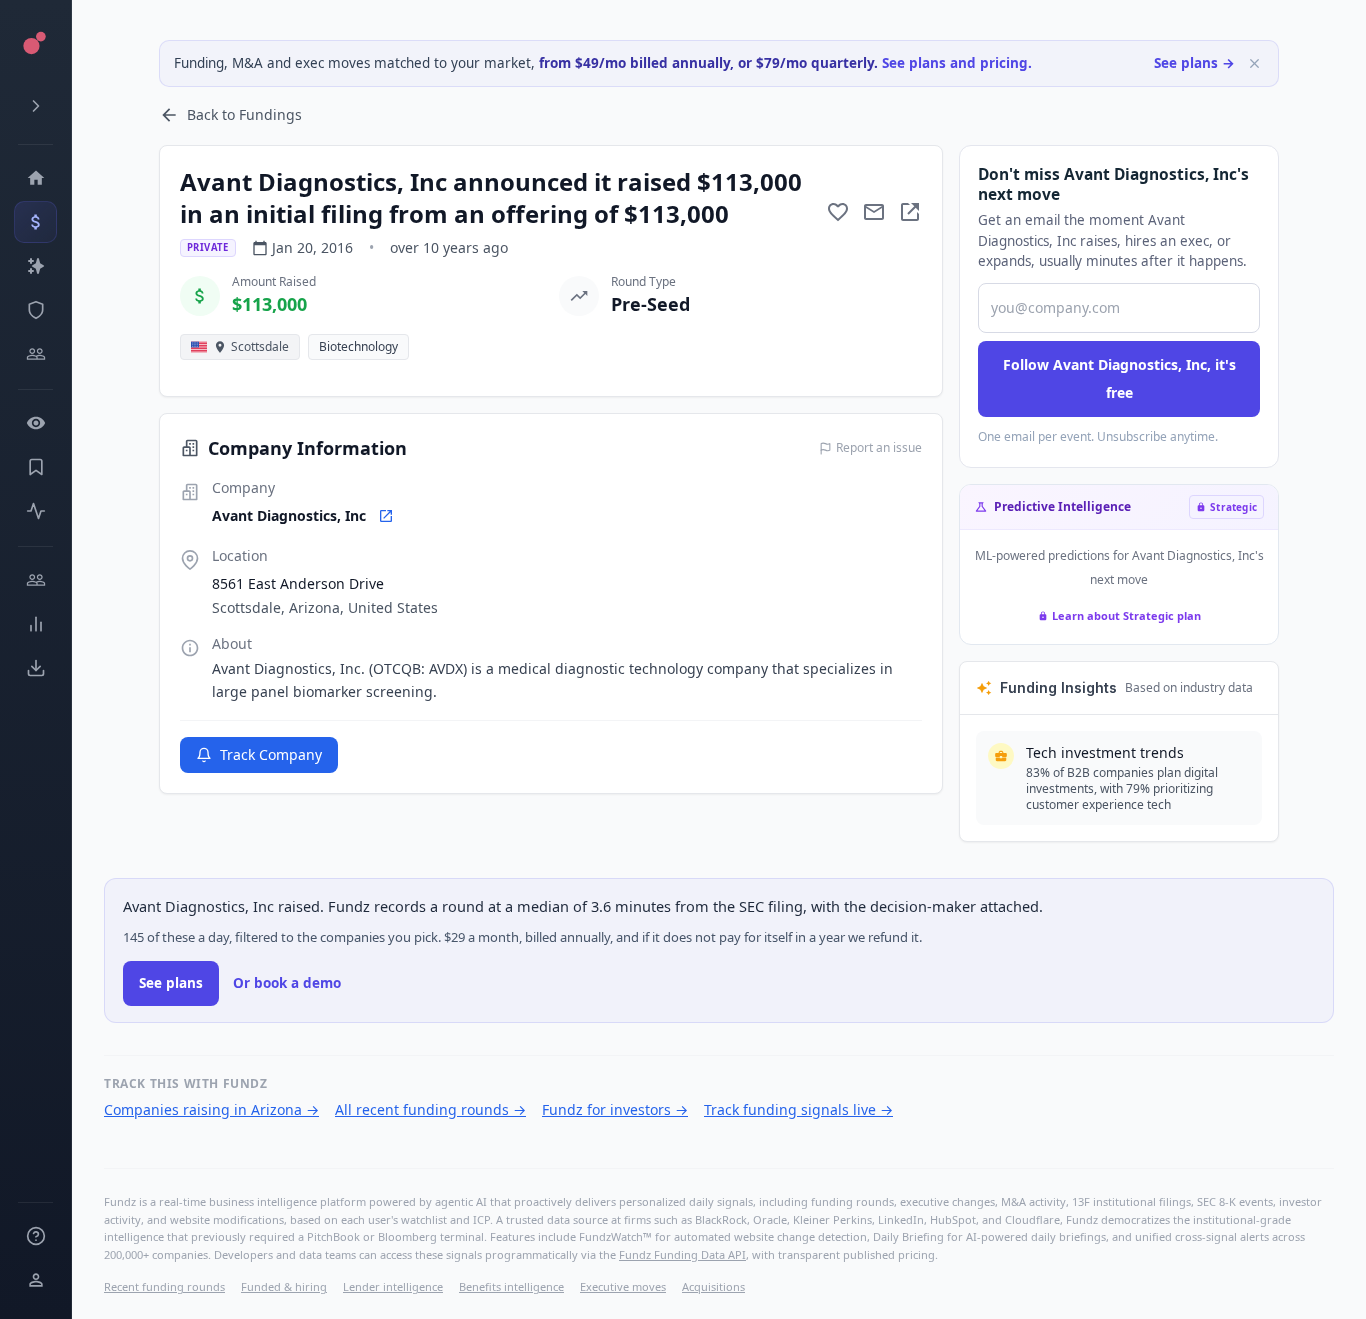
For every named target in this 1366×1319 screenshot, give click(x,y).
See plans (171, 983)
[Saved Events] (35, 467)
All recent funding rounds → (430, 1109)
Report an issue (879, 448)
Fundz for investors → (615, 1109)
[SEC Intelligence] (35, 310)
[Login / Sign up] (35, 1280)
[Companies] (35, 266)
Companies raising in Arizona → (211, 1109)
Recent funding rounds (164, 1286)
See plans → (1194, 63)
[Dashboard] (35, 178)
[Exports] (35, 668)
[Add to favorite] (838, 212)
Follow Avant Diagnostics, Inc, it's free (1119, 378)
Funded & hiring (284, 1286)
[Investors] (35, 354)
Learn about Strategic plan (1126, 615)
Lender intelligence (393, 1286)
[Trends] (35, 624)
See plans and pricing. (957, 63)
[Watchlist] (35, 423)
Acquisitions (713, 1286)
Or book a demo (287, 983)
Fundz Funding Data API (682, 1254)
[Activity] (35, 511)
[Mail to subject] (874, 212)
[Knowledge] (35, 1236)
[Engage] (35, 580)
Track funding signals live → (798, 1109)
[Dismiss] (1254, 63)
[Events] (35, 222)
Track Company (271, 754)
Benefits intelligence (511, 1286)
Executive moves (623, 1286)
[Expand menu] (35, 106)
